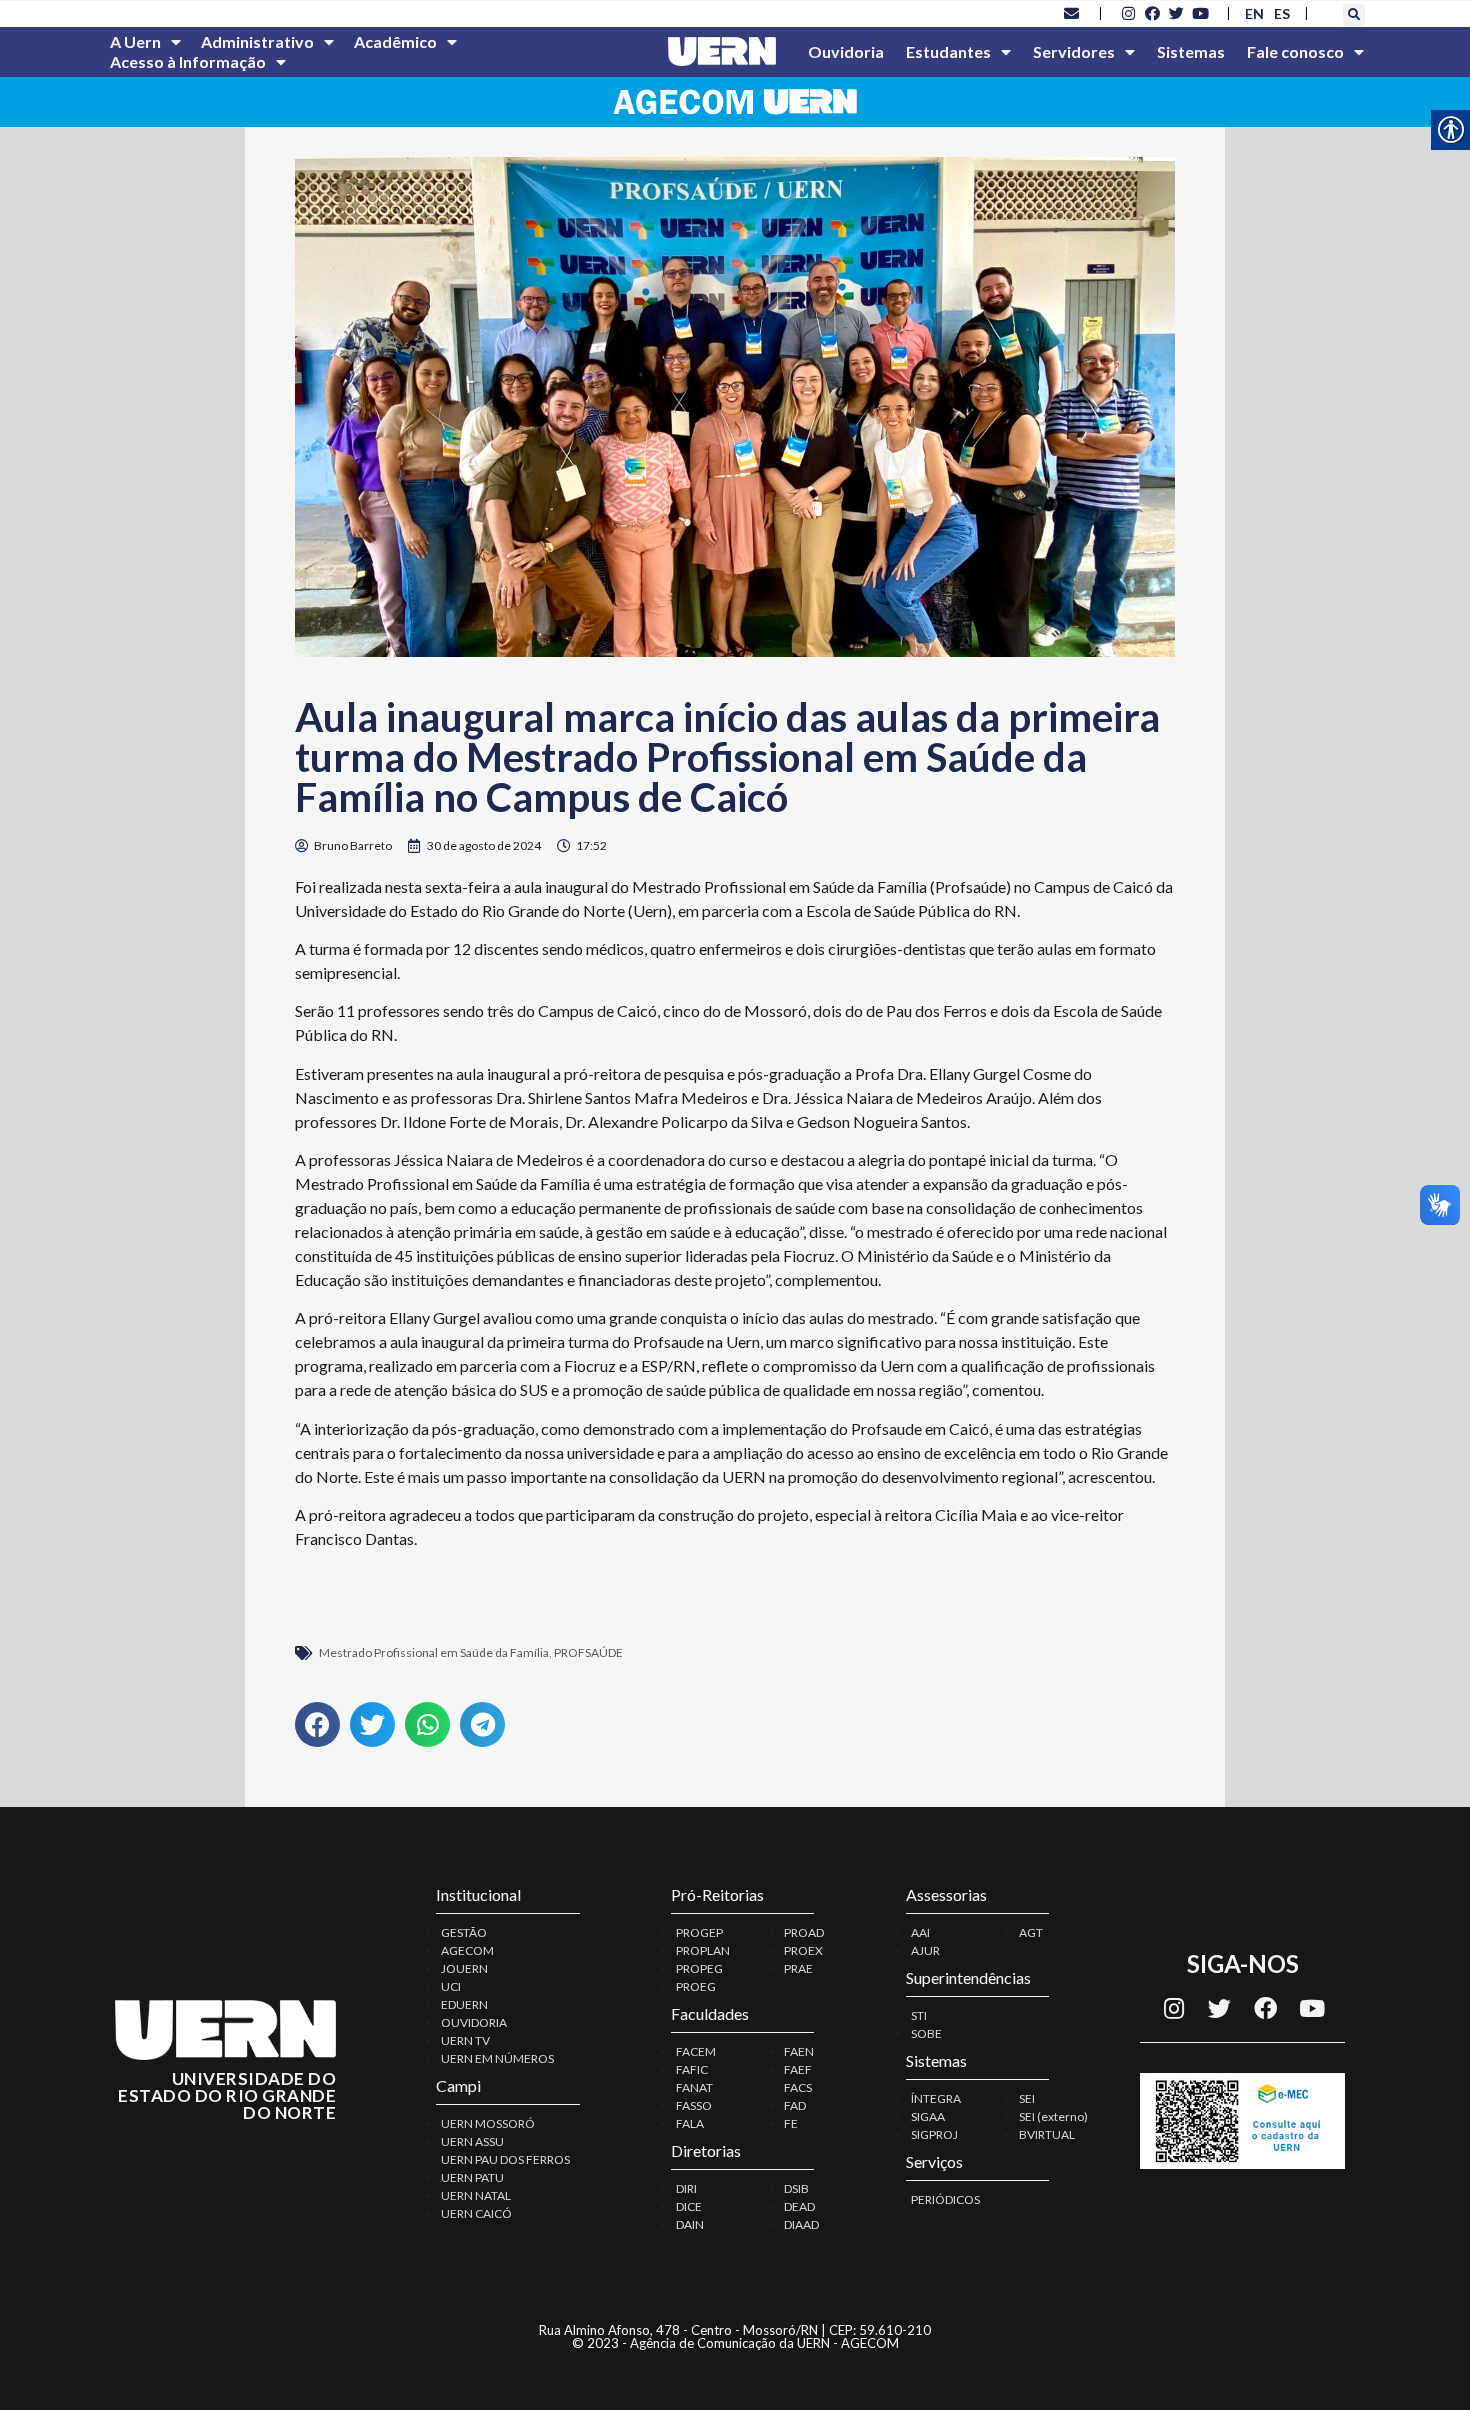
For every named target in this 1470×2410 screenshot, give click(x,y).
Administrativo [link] (257, 41)
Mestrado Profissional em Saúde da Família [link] (434, 1652)
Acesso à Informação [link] (188, 61)
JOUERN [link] (464, 1968)
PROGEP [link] (699, 1932)
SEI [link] (1027, 2098)
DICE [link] (689, 2206)
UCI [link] (451, 1986)
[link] (1072, 13)
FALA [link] (690, 2123)
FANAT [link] (694, 2087)
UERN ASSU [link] (472, 2141)
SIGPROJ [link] (934, 2134)
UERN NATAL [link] (476, 2195)
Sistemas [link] (1191, 51)
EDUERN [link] (464, 2004)
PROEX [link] (803, 1950)
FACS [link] (798, 2087)
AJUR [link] (925, 1950)
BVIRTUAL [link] (1047, 2134)
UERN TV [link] (465, 2040)
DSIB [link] (796, 2188)
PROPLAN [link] (703, 1950)
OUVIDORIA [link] (474, 2022)
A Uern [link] (135, 41)
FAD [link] (795, 2105)
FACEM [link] (696, 2051)
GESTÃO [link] (464, 1932)
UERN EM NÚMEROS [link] (497, 2058)
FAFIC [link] (692, 2069)
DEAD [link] (799, 2206)
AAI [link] (920, 1932)
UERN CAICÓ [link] (476, 2213)
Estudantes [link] (948, 51)
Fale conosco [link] (1295, 51)
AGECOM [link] (467, 1950)
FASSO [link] (694, 2105)
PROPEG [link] (699, 1968)
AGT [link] (1031, 1932)
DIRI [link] (686, 2188)
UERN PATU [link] (472, 2177)
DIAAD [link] (801, 2224)
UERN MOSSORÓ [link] (488, 2123)
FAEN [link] (799, 2051)
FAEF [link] (798, 2069)
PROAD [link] (804, 1932)
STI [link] (919, 2015)
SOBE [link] (926, 2033)
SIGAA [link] (928, 2116)
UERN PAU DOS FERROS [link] (505, 2159)
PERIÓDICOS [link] (945, 2199)
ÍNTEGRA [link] (936, 2098)
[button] (1354, 15)
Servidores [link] (1074, 51)
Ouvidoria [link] (846, 51)
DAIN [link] (690, 2224)
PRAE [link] (798, 1968)
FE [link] (791, 2123)
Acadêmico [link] (395, 41)
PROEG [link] (696, 1986)
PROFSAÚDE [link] (588, 1652)
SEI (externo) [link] (1053, 2116)
